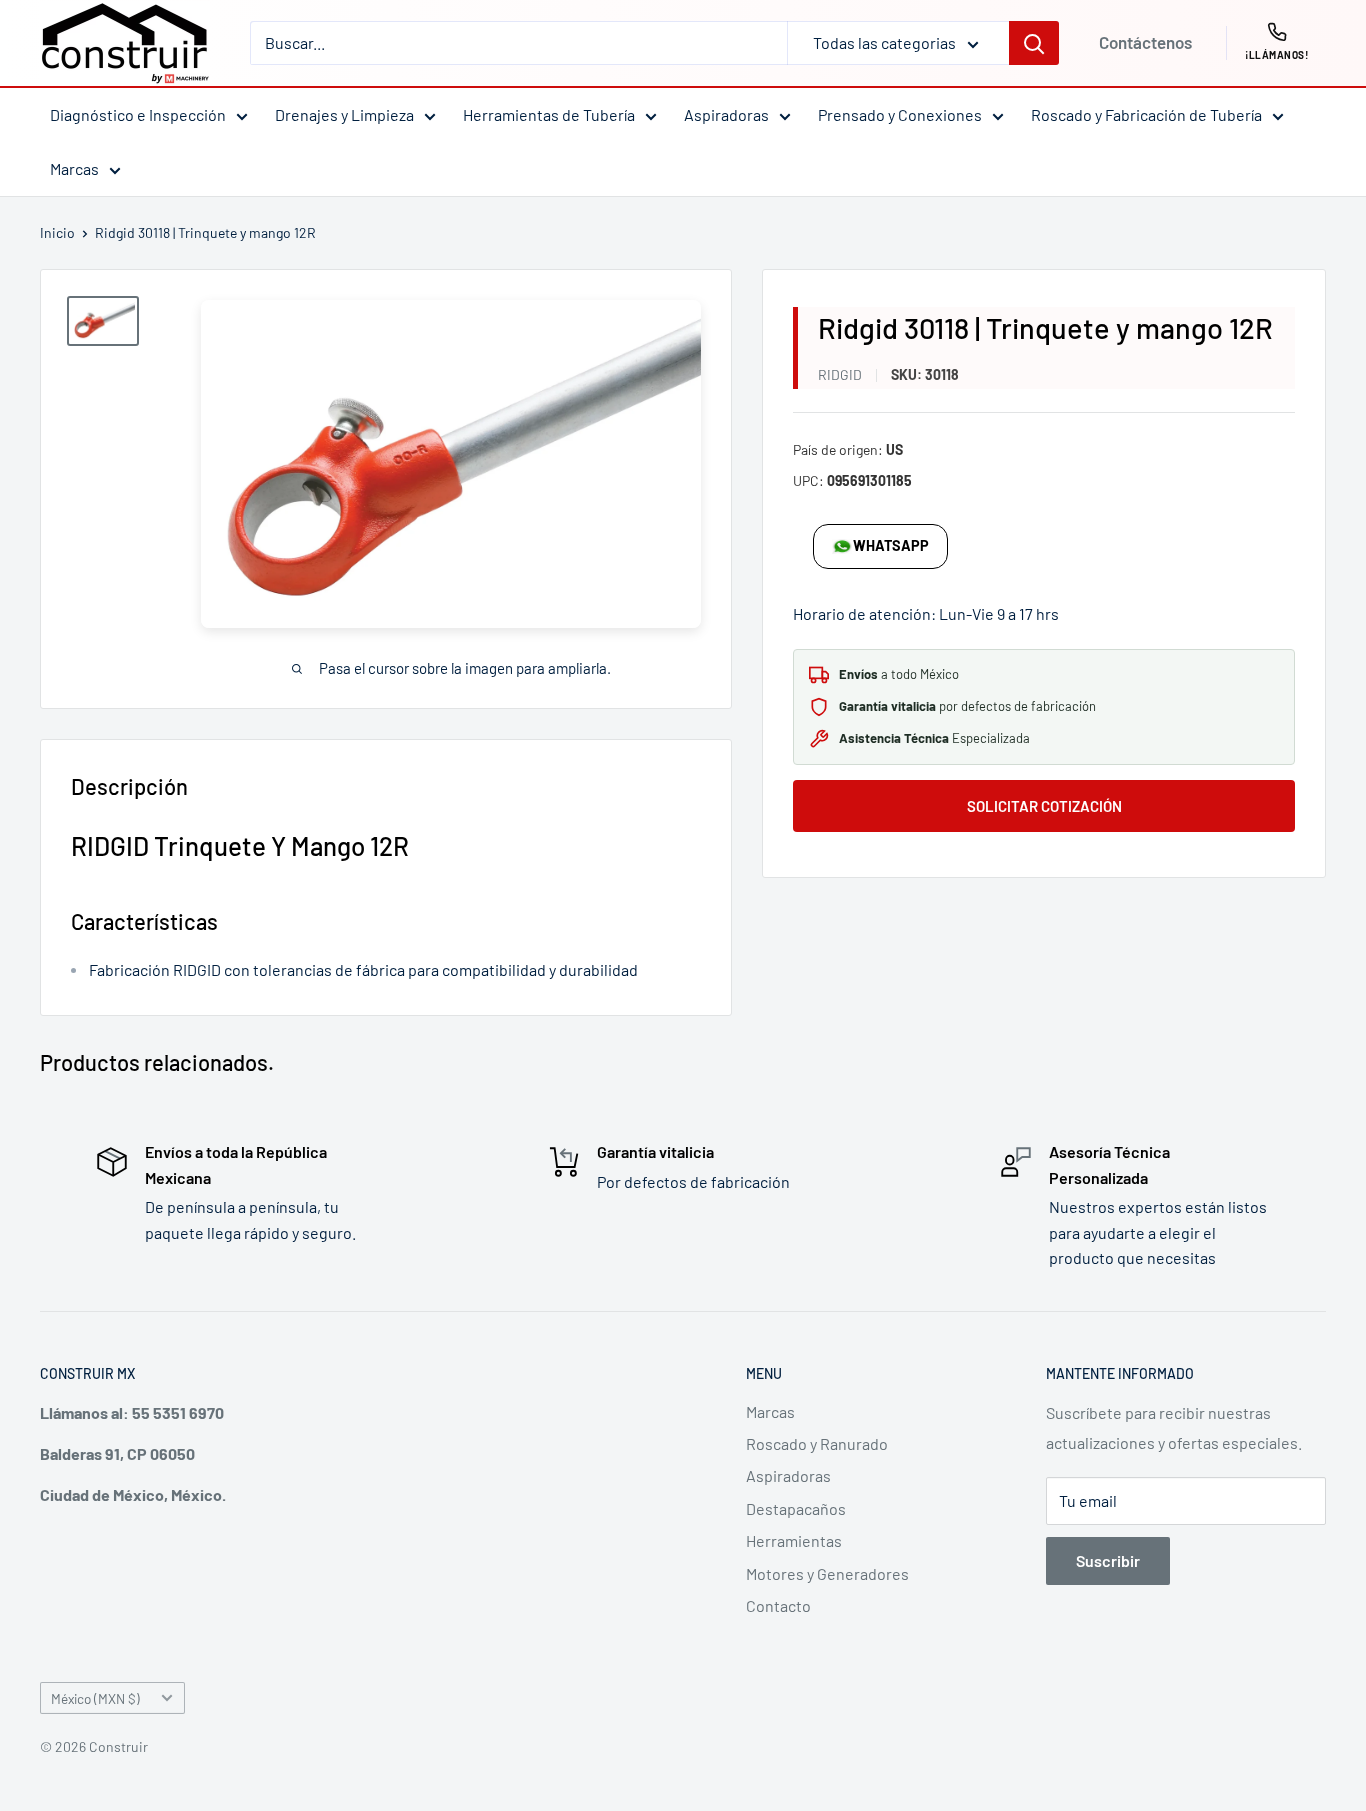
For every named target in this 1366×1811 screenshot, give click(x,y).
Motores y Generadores (827, 1573)
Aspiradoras (726, 114)
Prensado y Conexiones (900, 114)
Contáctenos (1145, 42)
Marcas (74, 168)
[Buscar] (1034, 43)
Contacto (778, 1605)
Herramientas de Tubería (549, 114)
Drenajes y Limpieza (344, 114)
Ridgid (840, 374)
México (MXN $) (95, 1698)
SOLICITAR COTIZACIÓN (1044, 806)
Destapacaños (796, 1508)
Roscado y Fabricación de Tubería (1146, 114)
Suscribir (1108, 1560)
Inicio (57, 232)
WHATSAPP (891, 545)
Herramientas (794, 1540)
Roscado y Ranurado (817, 1443)
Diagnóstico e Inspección (138, 114)
